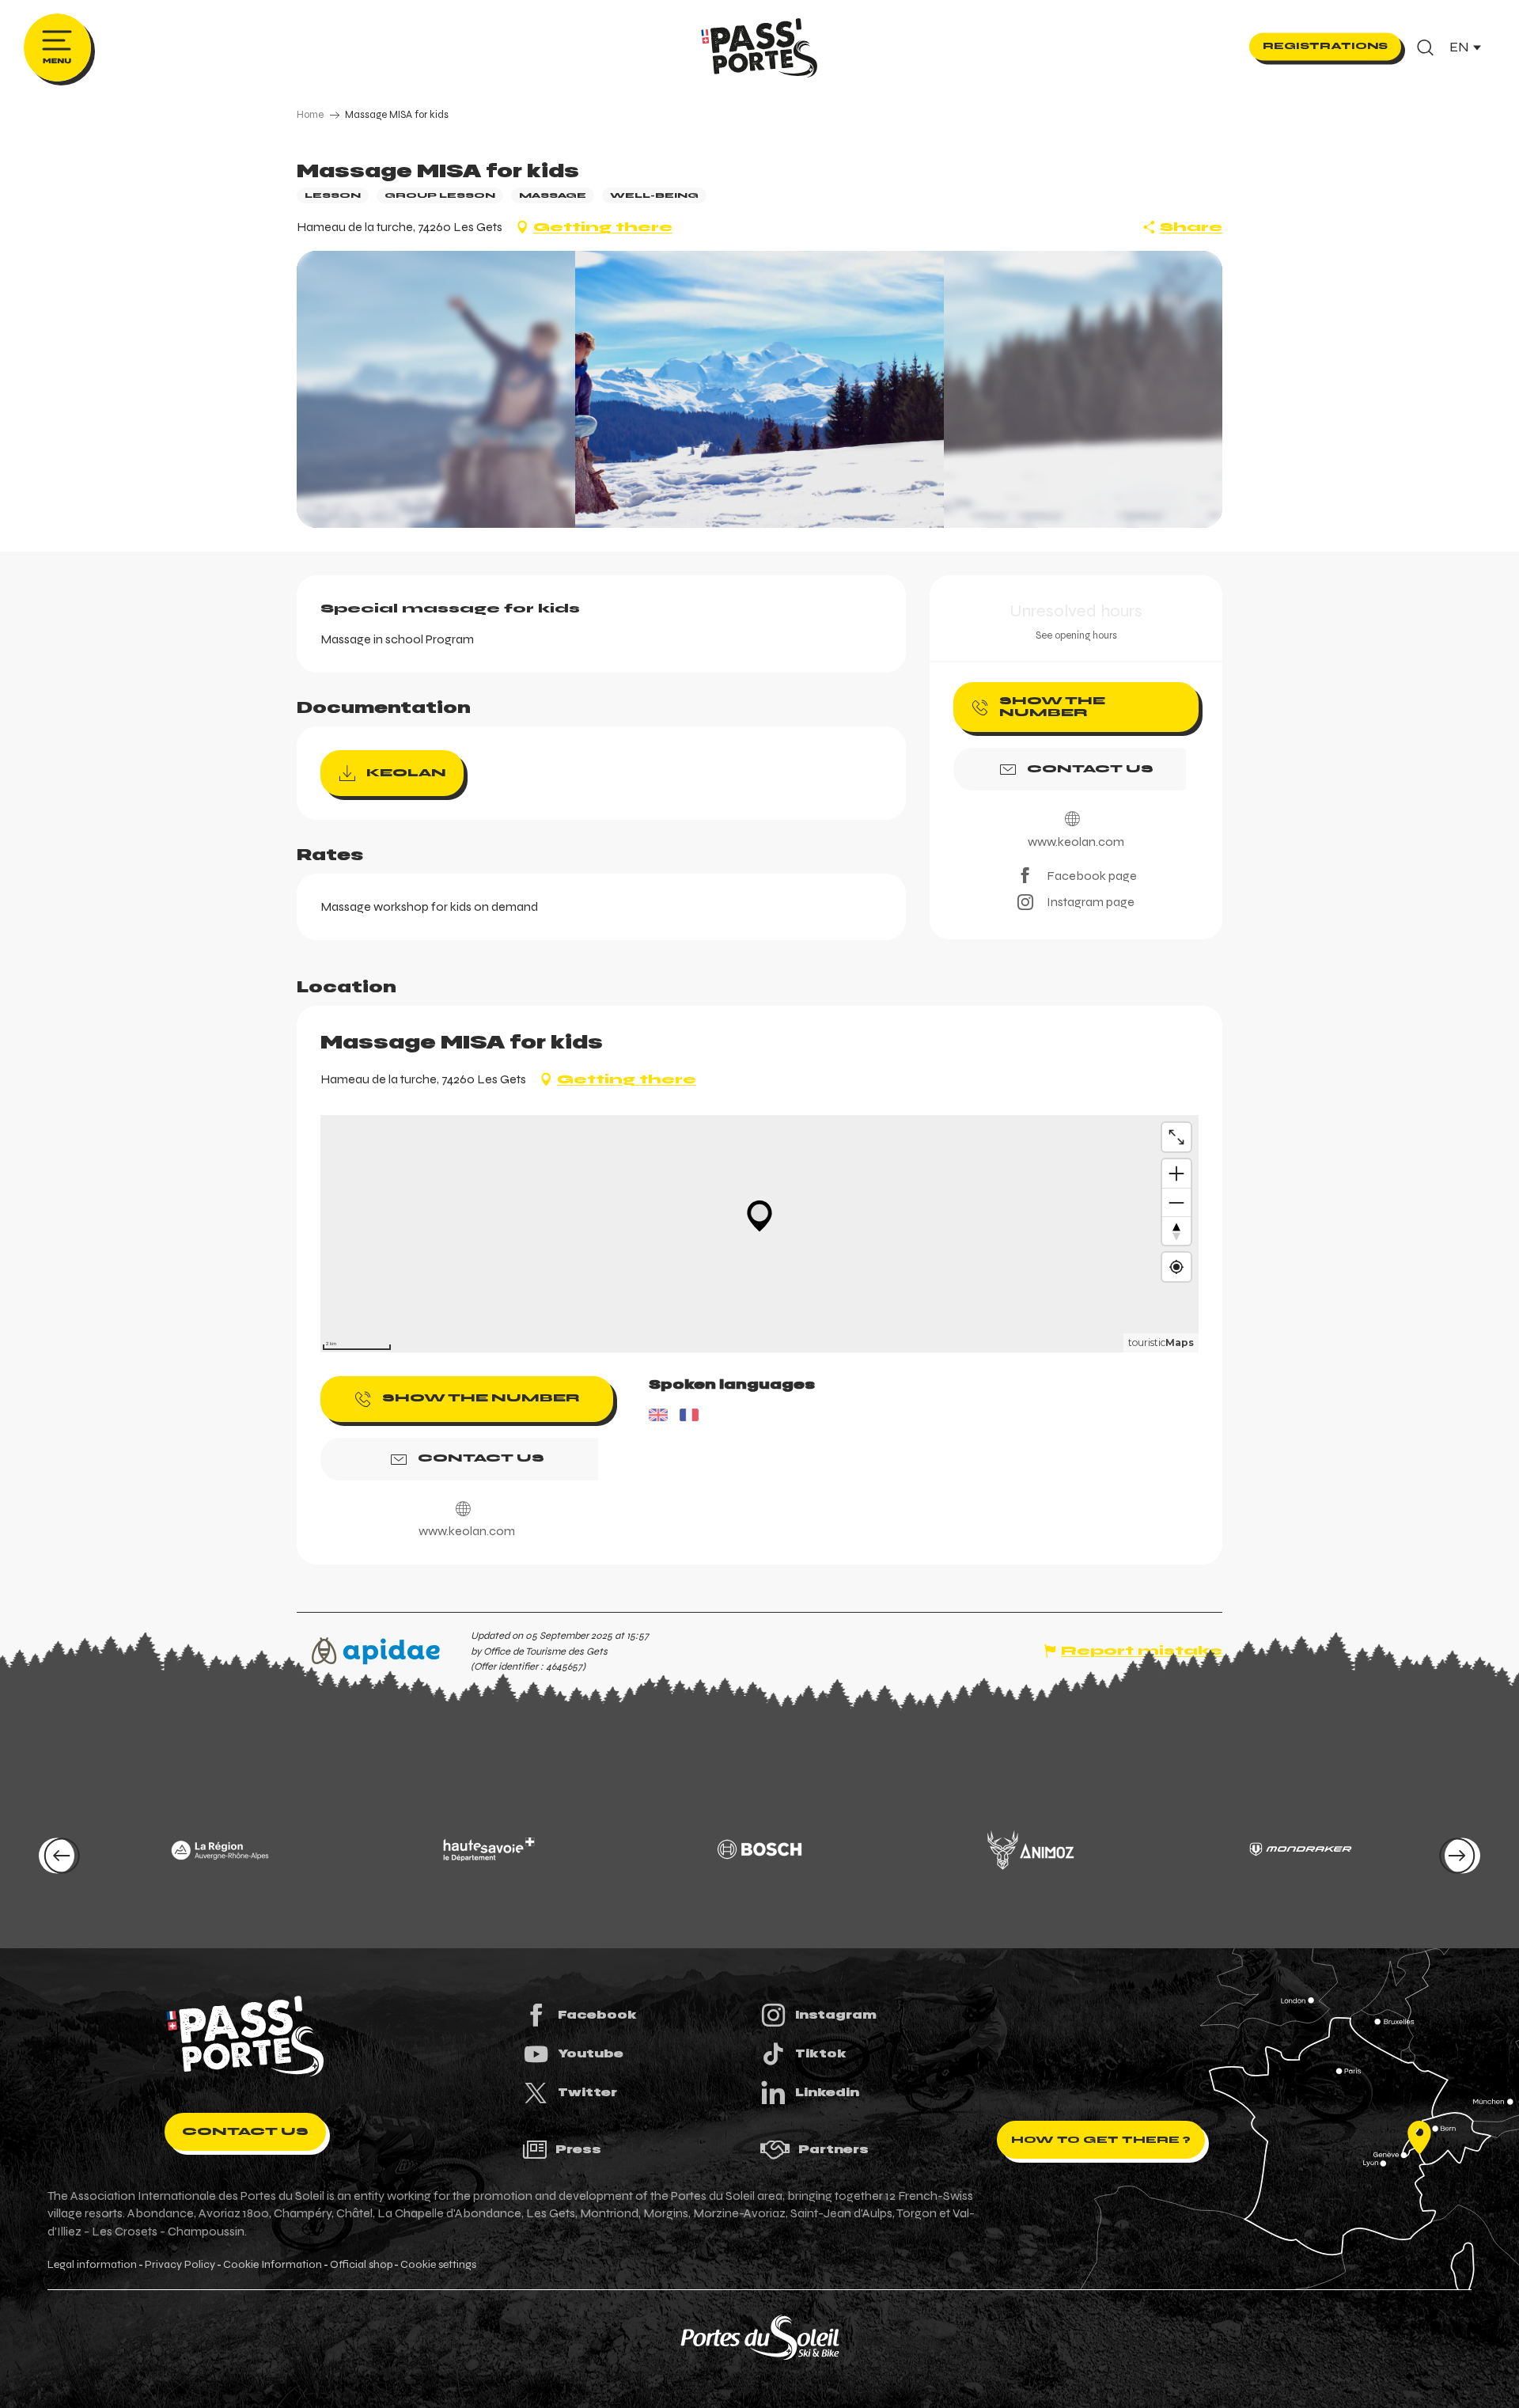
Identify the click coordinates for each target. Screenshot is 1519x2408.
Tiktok (821, 2053)
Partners (833, 2149)
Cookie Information (273, 2265)
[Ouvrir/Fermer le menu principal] (57, 47)
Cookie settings (438, 2265)
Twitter (587, 2092)
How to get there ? (1101, 2140)
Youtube (591, 2053)
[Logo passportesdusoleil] (245, 2036)
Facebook (597, 2015)
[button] (1425, 47)
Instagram (836, 2015)
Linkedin (827, 2092)
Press (578, 2149)
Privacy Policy (180, 2265)
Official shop (361, 2265)
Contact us (245, 2131)
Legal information (92, 2265)
